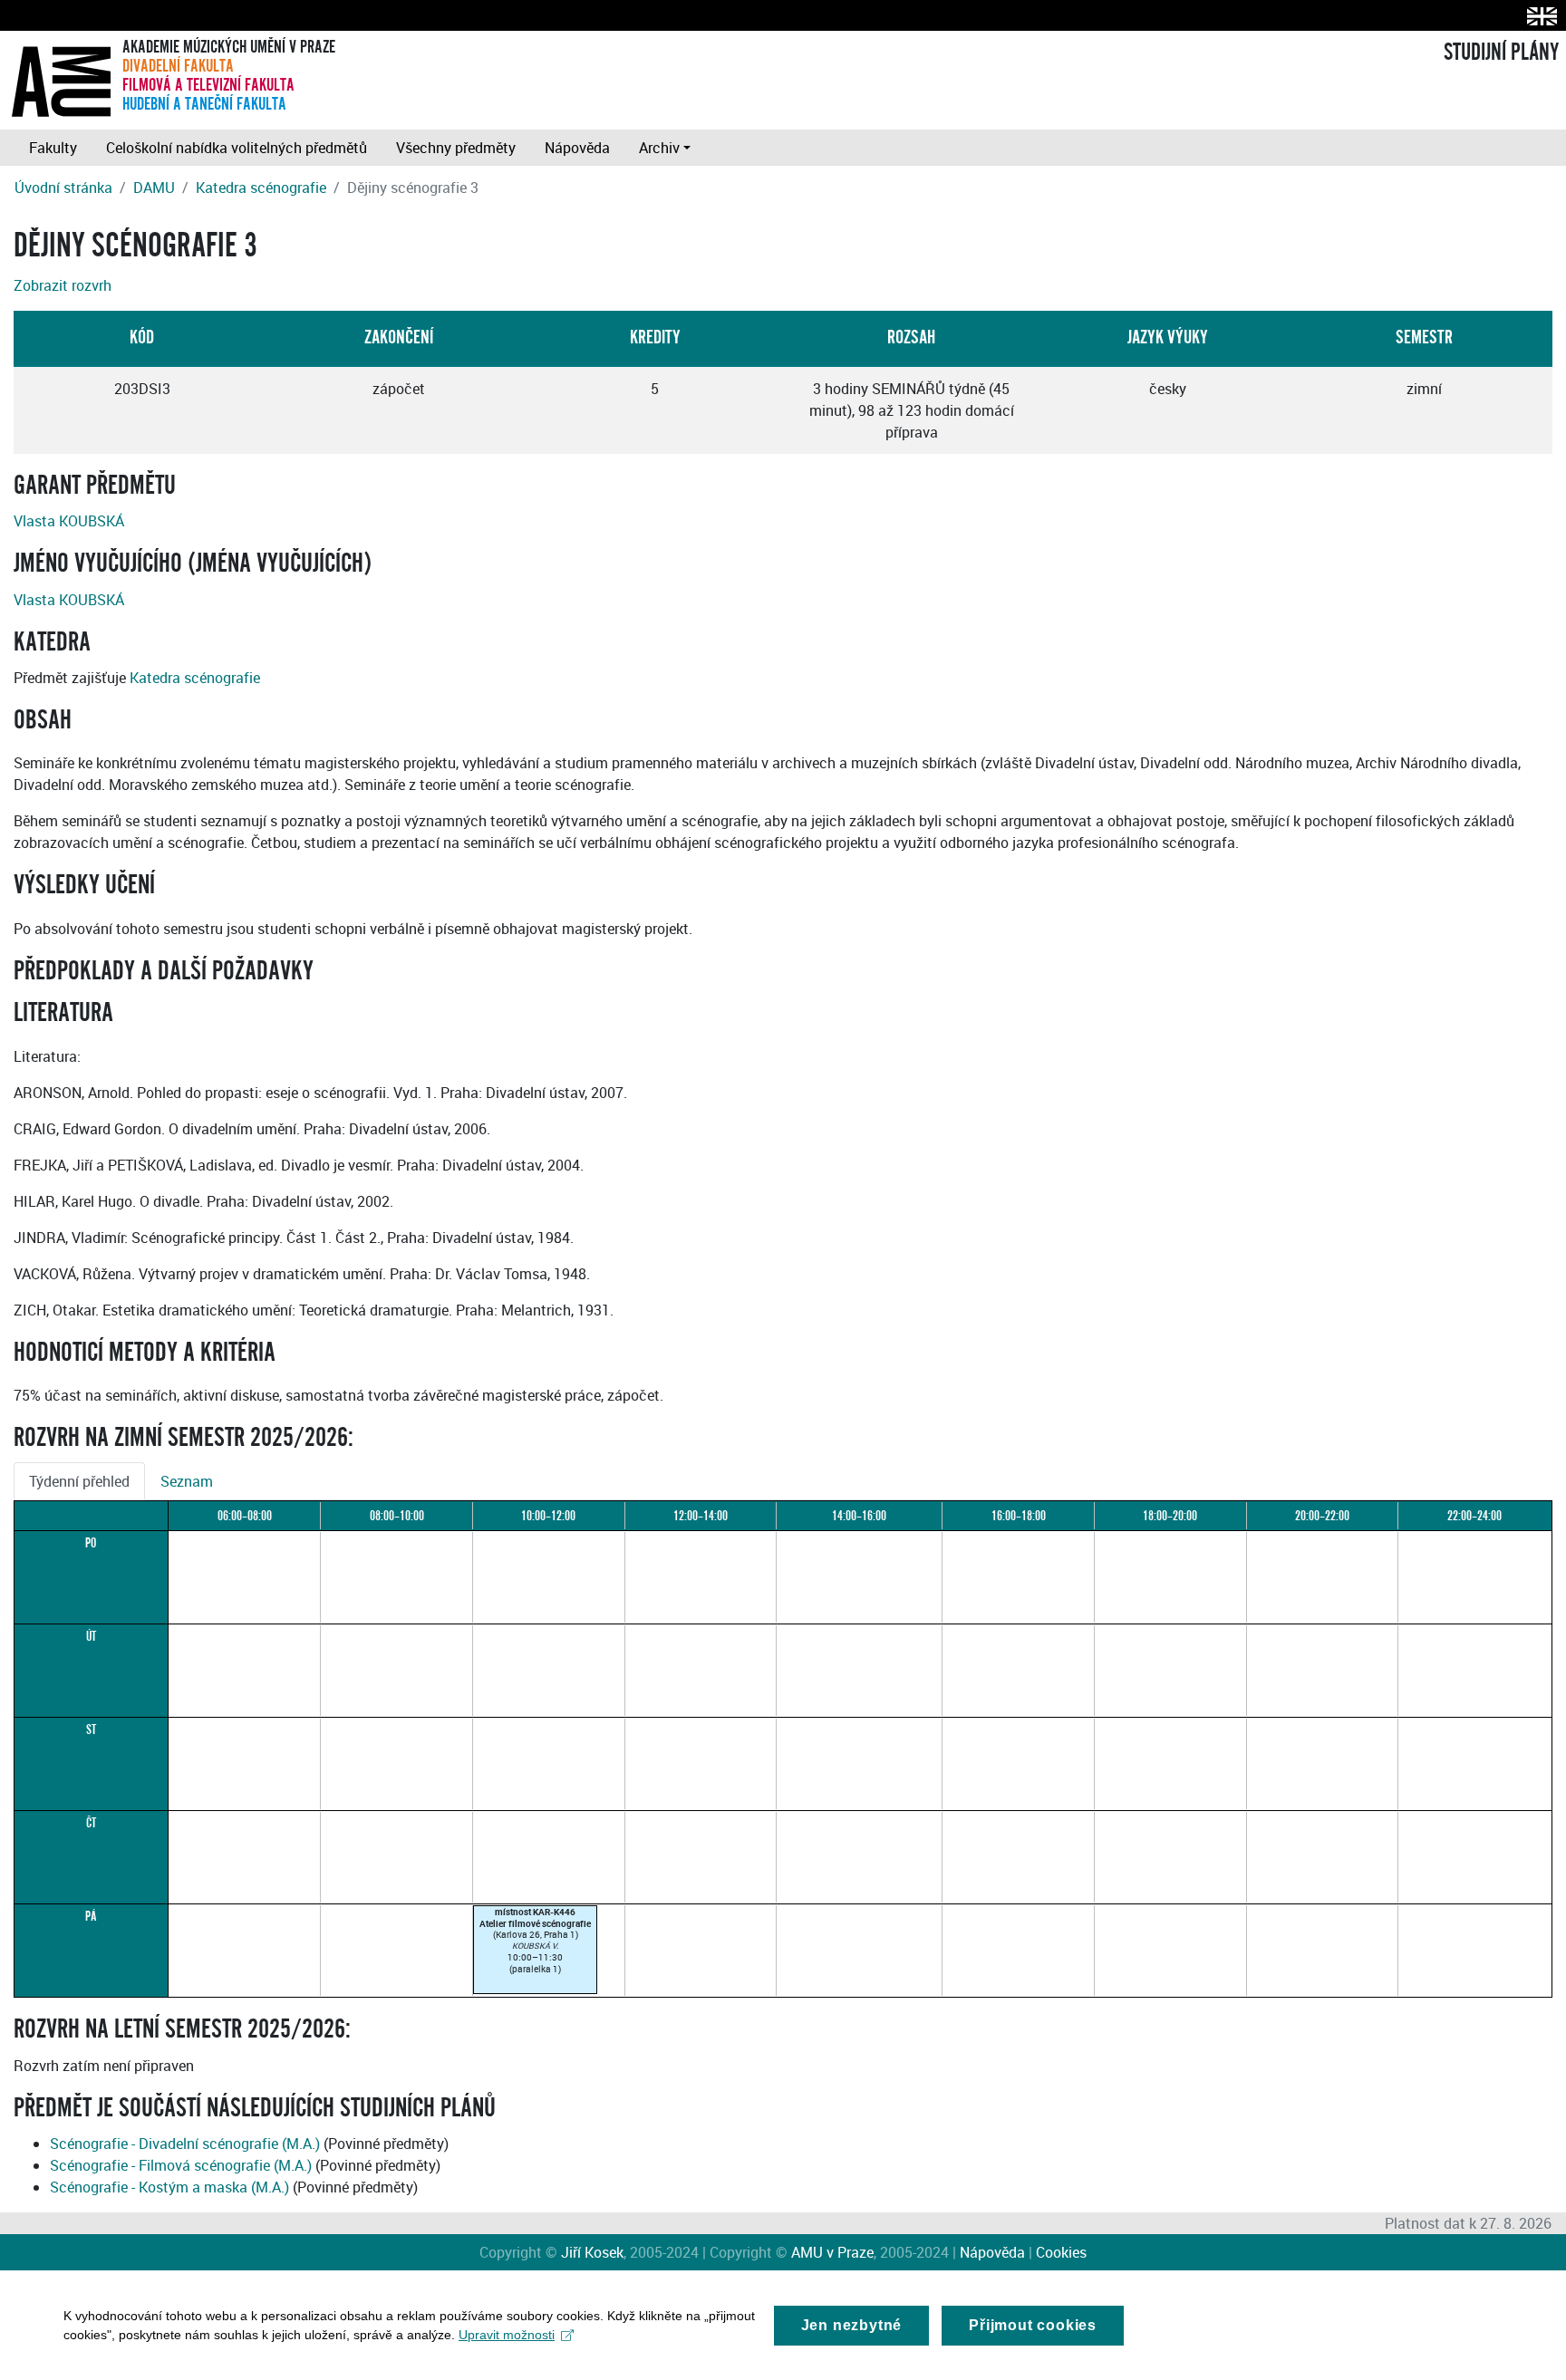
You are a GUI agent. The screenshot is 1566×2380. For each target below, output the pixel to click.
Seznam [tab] (187, 1481)
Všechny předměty (456, 148)
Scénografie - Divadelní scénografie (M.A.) (185, 2144)
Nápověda (577, 148)
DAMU (154, 188)
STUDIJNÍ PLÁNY (1501, 53)
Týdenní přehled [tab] (79, 1481)
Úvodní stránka (63, 188)
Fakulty (53, 148)
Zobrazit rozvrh (63, 285)
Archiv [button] (659, 148)
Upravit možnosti (507, 2335)
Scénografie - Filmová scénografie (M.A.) (181, 2165)
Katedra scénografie (261, 188)
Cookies (1061, 2252)
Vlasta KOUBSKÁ (69, 521)
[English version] (1538, 16)
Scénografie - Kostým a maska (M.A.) (169, 2187)
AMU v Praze (832, 2252)
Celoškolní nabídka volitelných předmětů (237, 148)
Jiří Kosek (592, 2252)
